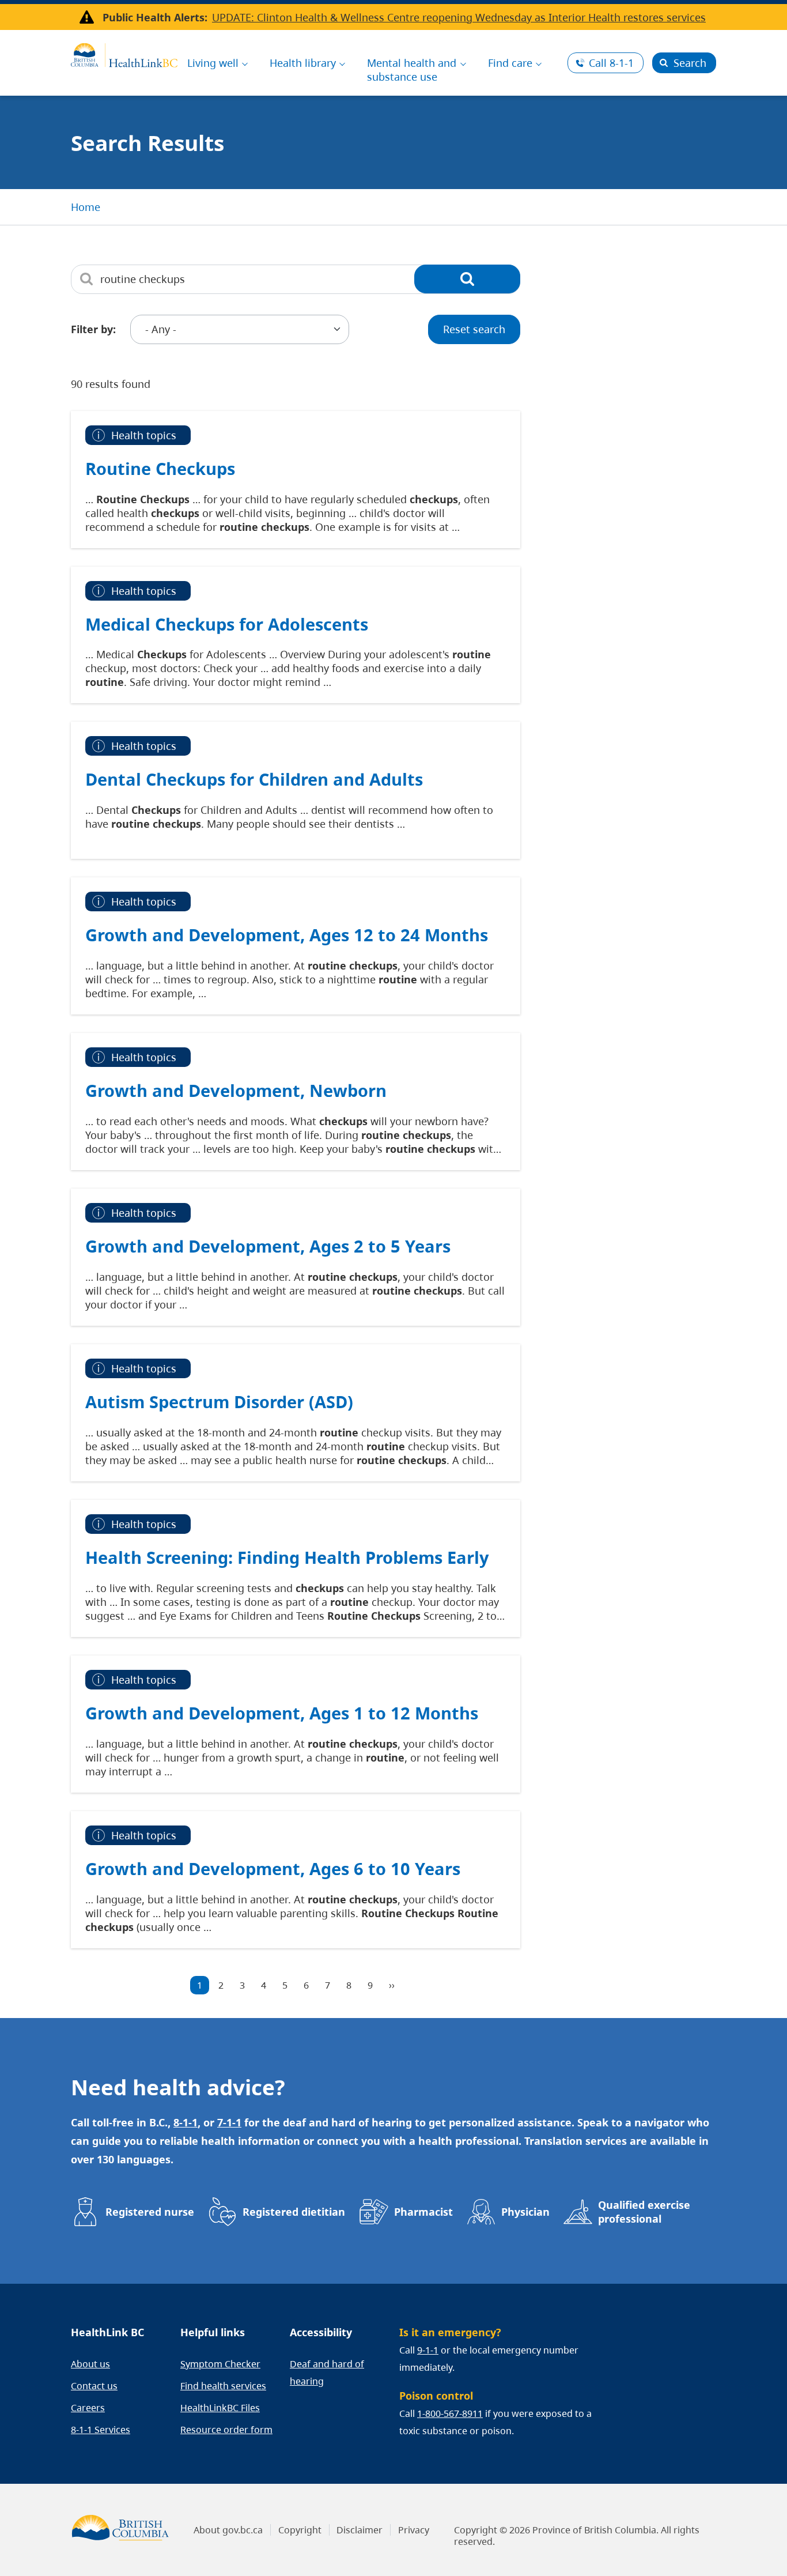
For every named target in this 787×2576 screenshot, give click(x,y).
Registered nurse (150, 2212)
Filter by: (93, 329)
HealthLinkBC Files (220, 2408)
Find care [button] (510, 63)
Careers (88, 2408)
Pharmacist (423, 2212)
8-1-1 (611, 63)
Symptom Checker (220, 2364)
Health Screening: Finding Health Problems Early (287, 1557)
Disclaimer (360, 2530)
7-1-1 (229, 2122)
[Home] (124, 54)
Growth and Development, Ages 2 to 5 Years (268, 1246)
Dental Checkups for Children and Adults (254, 779)
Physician (525, 2212)
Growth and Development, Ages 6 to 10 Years (273, 1868)
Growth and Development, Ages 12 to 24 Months (287, 935)
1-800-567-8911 (450, 2413)
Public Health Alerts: (155, 17)
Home (86, 207)
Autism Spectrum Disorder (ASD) (219, 1402)
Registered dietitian (294, 2212)
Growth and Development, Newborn (236, 1090)
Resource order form (226, 2430)
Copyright (300, 2530)
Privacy (414, 2530)
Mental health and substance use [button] (412, 70)
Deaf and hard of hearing (327, 2373)
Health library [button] (303, 63)
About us (90, 2364)
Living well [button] (213, 63)
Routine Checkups (160, 468)
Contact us (94, 2386)
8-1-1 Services (101, 2430)
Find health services (223, 2386)
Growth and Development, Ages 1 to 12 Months (282, 1713)
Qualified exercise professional (644, 2212)
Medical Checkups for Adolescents (227, 624)
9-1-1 (428, 2350)
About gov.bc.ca (228, 2530)
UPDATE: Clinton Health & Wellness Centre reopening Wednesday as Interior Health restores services (459, 17)
